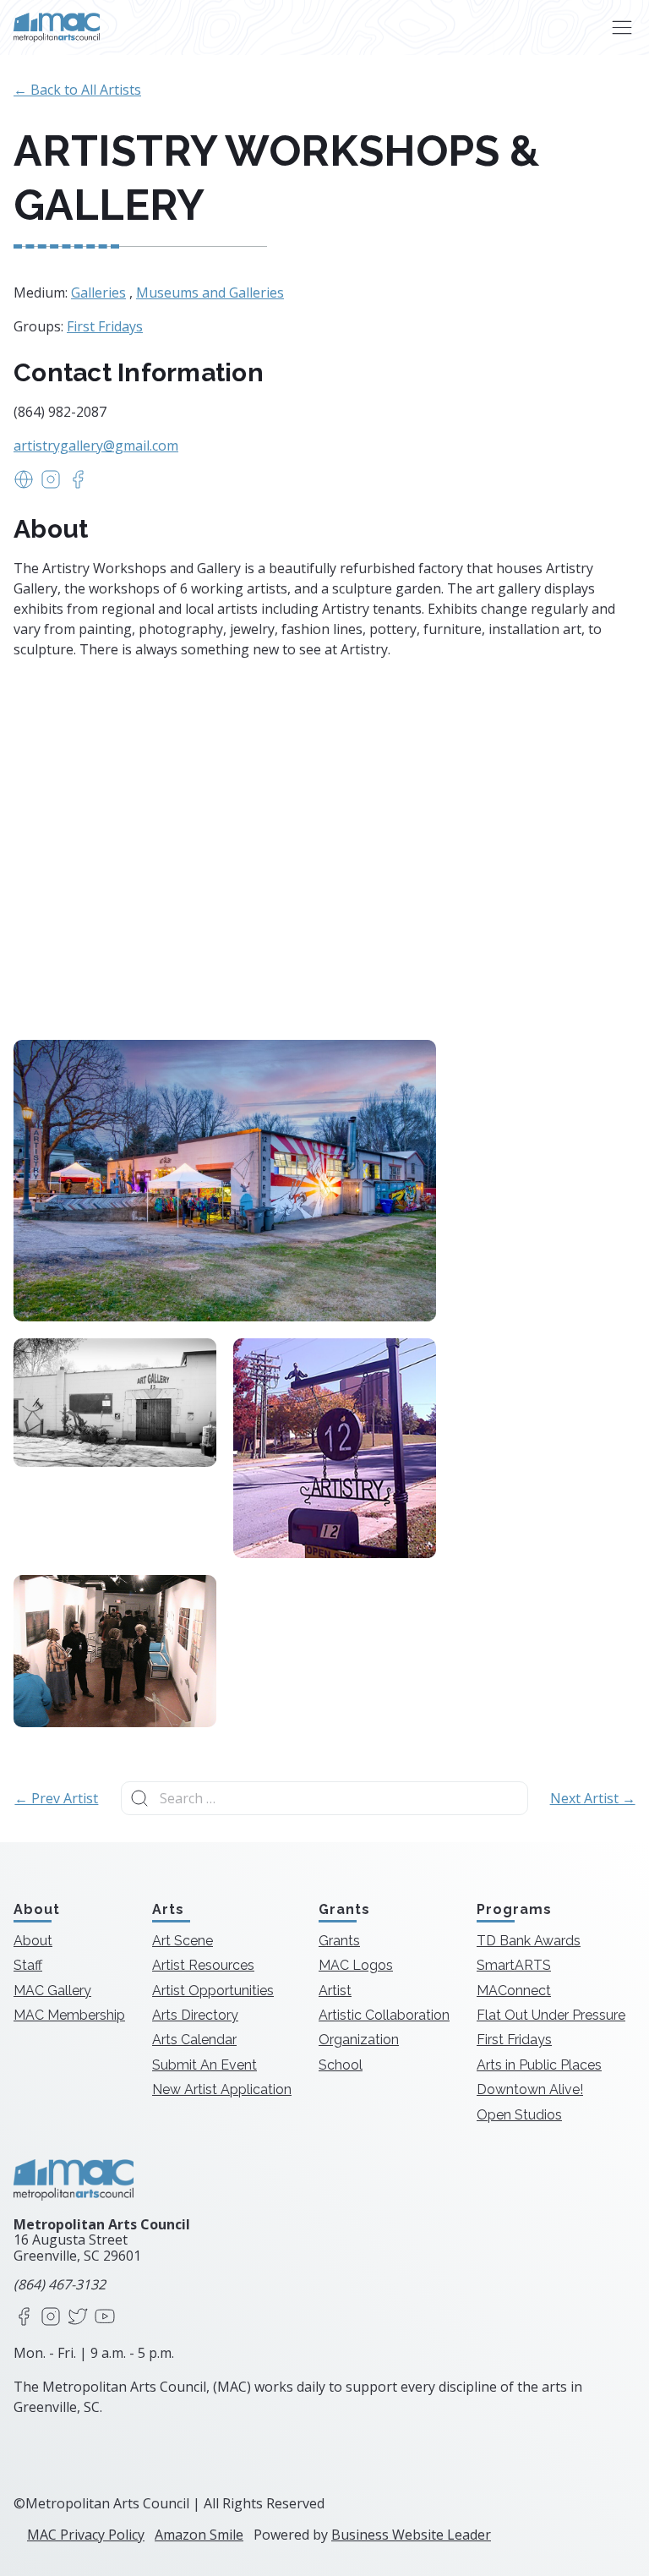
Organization (359, 2040)
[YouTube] (105, 2318)
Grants (339, 1941)
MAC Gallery (52, 1991)
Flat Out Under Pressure (551, 2015)
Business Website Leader (411, 2535)
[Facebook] (24, 2318)
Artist (335, 1991)
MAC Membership (69, 2015)
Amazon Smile (199, 2535)
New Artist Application (222, 2089)
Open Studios (519, 2115)
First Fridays (105, 326)
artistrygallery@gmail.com (96, 446)
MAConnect (514, 1991)
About (33, 1941)
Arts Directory (195, 2015)
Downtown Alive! (530, 2089)
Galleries (98, 293)
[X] (78, 2318)
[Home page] (57, 27)
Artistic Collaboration (384, 2015)
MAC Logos (356, 1965)
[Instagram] (51, 2318)
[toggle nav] (622, 27)
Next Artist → (593, 1798)
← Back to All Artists (77, 90)
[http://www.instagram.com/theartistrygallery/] (51, 484)
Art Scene (183, 1941)
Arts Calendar (194, 2040)
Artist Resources (203, 1965)
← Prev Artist (56, 1798)
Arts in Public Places (539, 2065)
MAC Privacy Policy (86, 2535)
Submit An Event (205, 2065)
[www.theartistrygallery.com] (24, 484)
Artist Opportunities (213, 1991)
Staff (28, 1965)
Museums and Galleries (210, 293)
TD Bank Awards (529, 1941)
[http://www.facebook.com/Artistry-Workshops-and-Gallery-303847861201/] (78, 484)
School (341, 2065)
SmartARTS (514, 1965)
